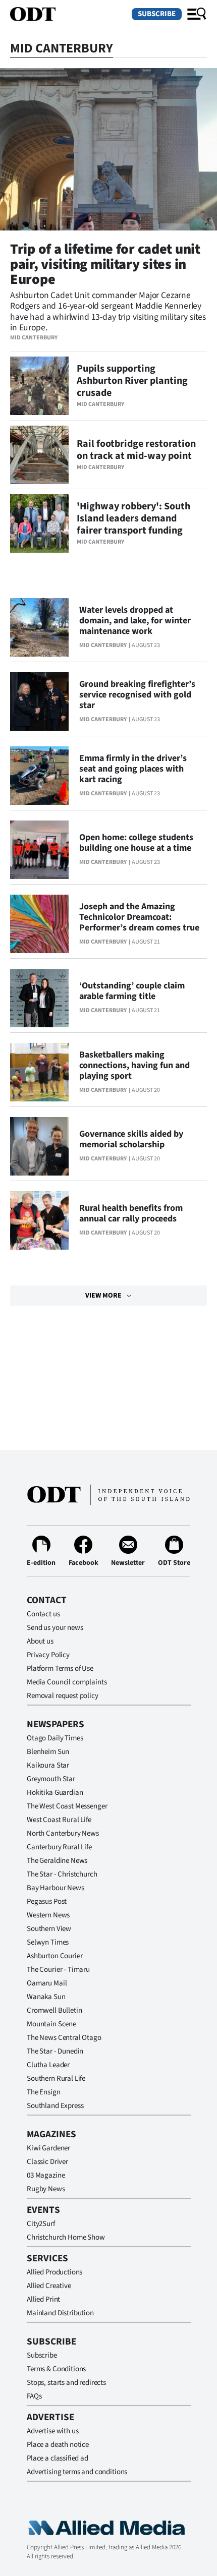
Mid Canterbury (34, 338)
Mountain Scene (51, 2024)
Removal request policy (63, 1696)
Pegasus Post (47, 1901)
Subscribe (157, 14)
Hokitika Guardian (55, 1793)
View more (103, 1296)
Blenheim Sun (48, 1752)
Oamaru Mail (47, 1983)
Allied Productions (55, 2272)
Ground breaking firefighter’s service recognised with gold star (137, 695)
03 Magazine (46, 2175)
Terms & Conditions (56, 2369)
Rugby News (46, 2189)
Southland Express (55, 2106)
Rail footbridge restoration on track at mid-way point (136, 450)
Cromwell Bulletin (54, 2010)
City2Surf (41, 2224)
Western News (48, 1915)
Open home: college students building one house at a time (136, 843)
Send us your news (55, 1628)
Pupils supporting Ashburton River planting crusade (132, 381)
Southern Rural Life (56, 2079)
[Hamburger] (197, 14)
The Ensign (44, 2092)
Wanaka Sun (46, 1997)
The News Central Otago (64, 2038)
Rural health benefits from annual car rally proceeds (131, 1213)
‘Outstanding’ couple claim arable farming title (132, 991)
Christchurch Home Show (66, 2237)
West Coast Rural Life (59, 1820)
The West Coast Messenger (67, 1806)
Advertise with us (52, 2431)
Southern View (49, 1929)
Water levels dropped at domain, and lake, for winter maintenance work (135, 621)
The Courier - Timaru (58, 1970)
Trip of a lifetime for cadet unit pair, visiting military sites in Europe (105, 264)
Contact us (43, 1614)
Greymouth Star (51, 1779)
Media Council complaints (67, 1682)
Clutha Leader (48, 2065)
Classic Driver (47, 2162)
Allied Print (43, 2299)
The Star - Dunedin (55, 2051)
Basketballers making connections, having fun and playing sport (134, 1065)
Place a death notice (58, 2445)
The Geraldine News (57, 1861)
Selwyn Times (48, 1942)
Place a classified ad (58, 2458)
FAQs (34, 2396)
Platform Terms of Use (60, 1668)
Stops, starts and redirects (66, 2383)
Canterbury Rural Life (59, 1847)
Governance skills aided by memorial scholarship (131, 1139)
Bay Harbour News (56, 1888)
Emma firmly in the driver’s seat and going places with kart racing (133, 769)
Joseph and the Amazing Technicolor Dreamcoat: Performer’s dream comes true (139, 917)
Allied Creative (49, 2286)
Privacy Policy (48, 1655)
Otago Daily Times (55, 1738)
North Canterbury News (63, 1833)
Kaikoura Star (48, 1765)
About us (40, 1641)
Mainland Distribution (60, 2313)
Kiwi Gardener (48, 2148)
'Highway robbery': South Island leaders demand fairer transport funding (133, 518)
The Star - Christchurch (62, 1874)
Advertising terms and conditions (77, 2472)
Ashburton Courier (55, 1956)
